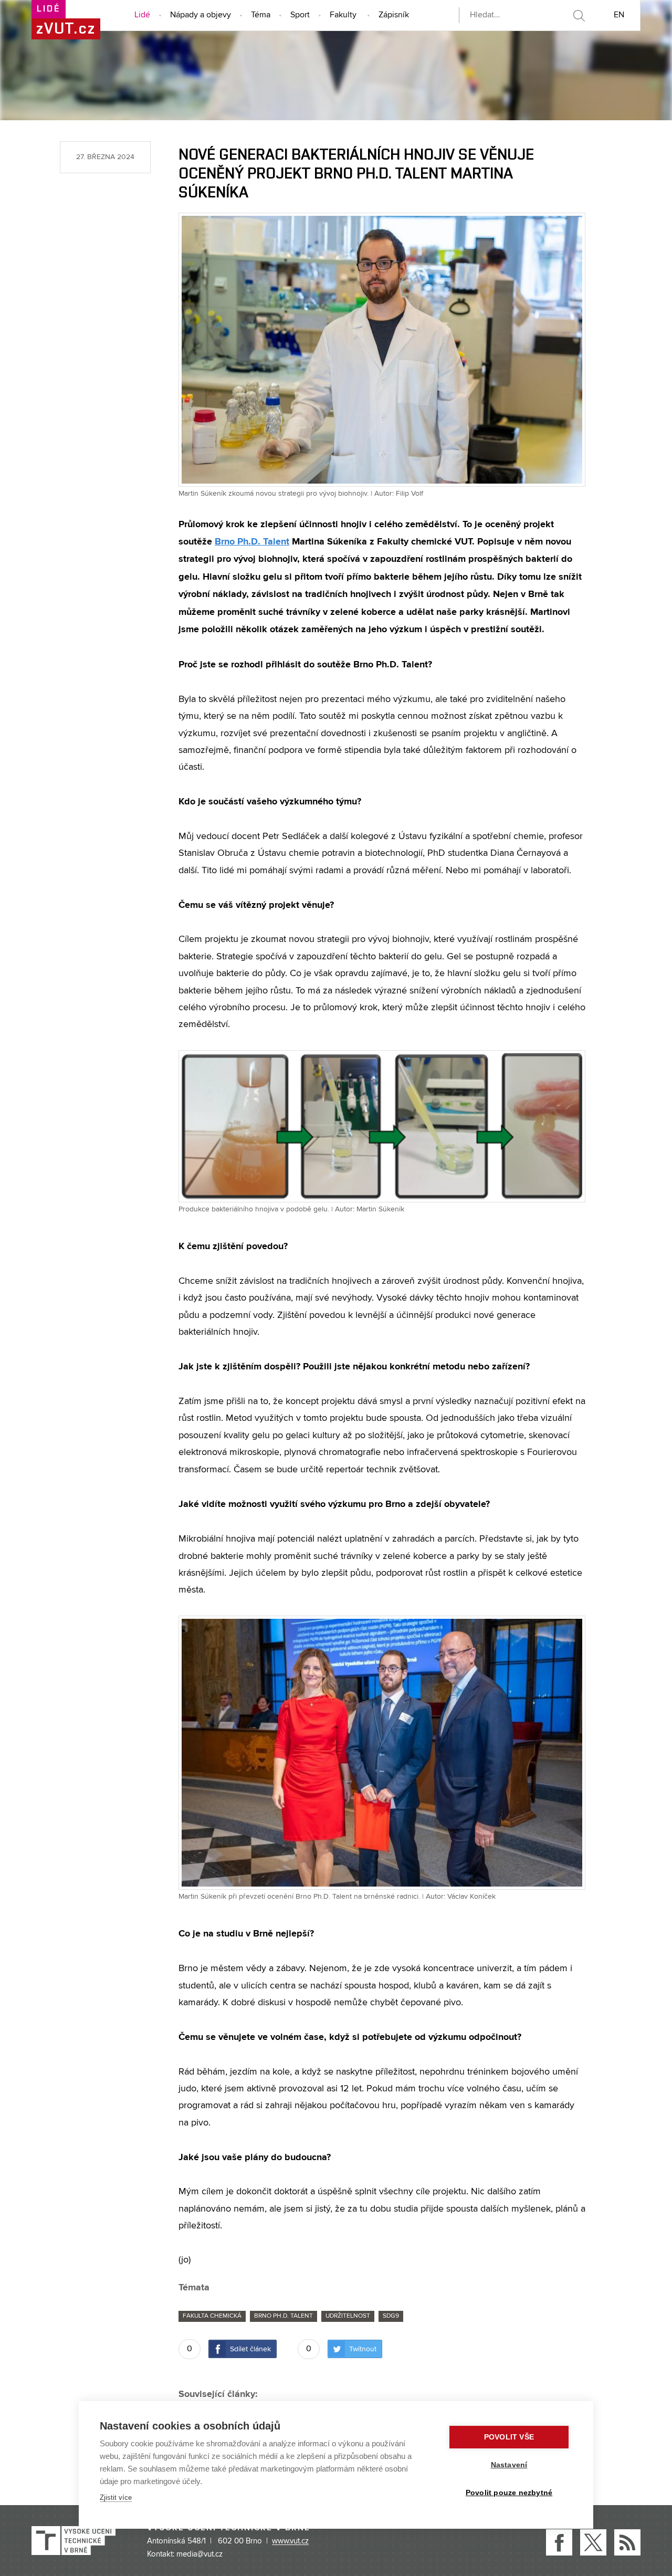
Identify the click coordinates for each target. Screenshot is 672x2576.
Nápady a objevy (201, 15)
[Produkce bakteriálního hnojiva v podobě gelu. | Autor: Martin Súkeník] (382, 1126)
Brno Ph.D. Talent (252, 541)
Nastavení (509, 2465)
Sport (300, 15)
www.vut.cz (290, 2541)
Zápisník (394, 15)
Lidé (142, 15)
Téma (261, 15)
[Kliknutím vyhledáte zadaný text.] (579, 16)
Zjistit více (116, 2498)
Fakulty (343, 15)
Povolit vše (509, 2437)
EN (619, 15)
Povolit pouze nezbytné (509, 2493)
